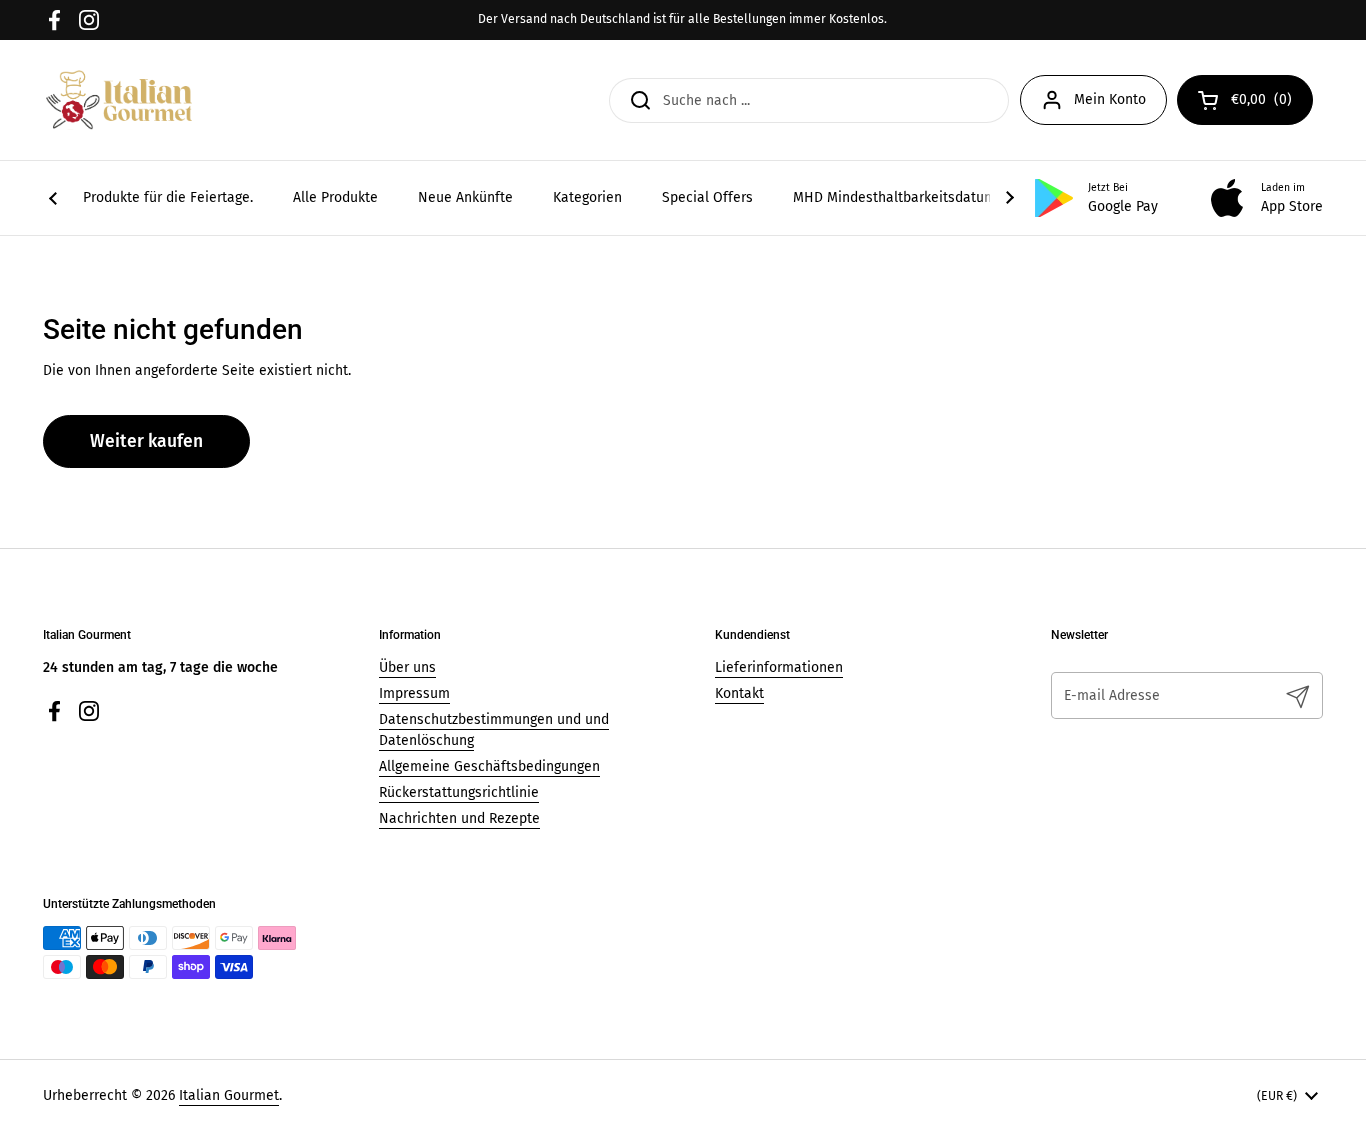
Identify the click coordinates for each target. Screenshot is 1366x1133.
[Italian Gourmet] (119, 100)
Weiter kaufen (146, 441)
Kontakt (739, 693)
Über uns (407, 667)
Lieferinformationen (779, 667)
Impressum (414, 693)
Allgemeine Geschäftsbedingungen (489, 766)
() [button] (1272, 103)
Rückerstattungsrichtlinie (459, 792)
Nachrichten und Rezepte (459, 818)
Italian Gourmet (229, 1095)
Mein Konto (1110, 99)
